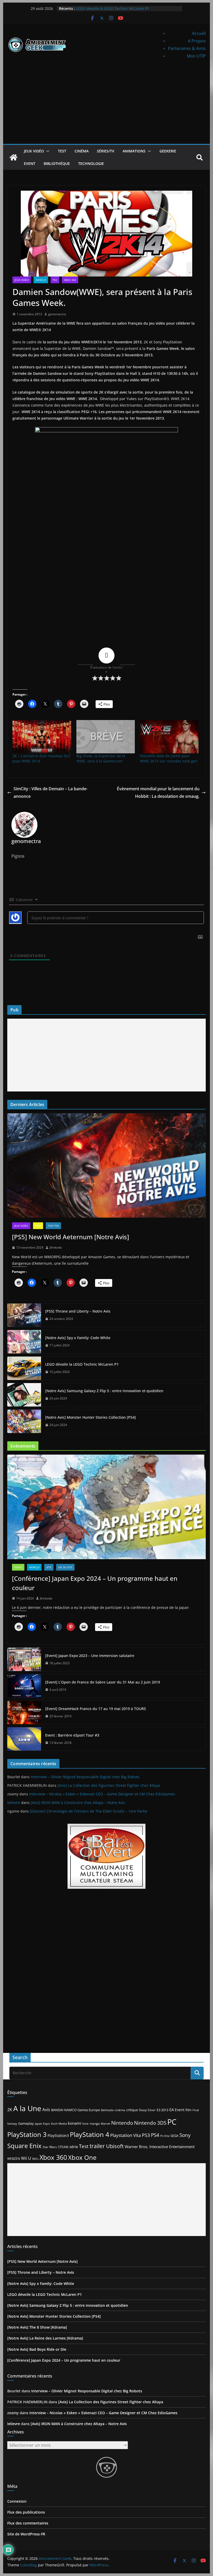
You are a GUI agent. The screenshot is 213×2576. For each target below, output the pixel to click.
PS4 (155, 2135)
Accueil (199, 33)
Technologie (91, 163)
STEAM (63, 2147)
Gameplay (26, 2123)
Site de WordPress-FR (26, 2534)
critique (132, 2110)
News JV (41, 280)
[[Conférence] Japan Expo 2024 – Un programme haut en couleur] (106, 1507)
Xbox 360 (70, 280)
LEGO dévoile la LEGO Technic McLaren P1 (113, 8)
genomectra (57, 314)
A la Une (27, 2108)
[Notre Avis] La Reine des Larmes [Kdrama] (45, 2338)
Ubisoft (115, 2146)
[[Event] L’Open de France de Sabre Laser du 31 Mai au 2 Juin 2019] (24, 1686)
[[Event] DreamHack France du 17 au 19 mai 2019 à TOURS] (24, 1712)
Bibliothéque (57, 163)
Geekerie (168, 151)
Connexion (17, 2501)
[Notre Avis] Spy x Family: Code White (78, 1338)
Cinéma (82, 151)
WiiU (35, 2159)
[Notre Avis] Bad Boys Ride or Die (37, 2349)
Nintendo (122, 2123)
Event (30, 163)
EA (172, 2110)
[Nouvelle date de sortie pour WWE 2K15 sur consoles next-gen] (169, 737)
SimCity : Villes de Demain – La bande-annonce (51, 792)
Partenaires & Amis (187, 48)
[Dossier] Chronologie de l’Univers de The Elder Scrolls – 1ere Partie (89, 1811)
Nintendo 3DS (150, 2123)
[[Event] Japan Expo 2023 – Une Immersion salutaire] (24, 1659)
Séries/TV (106, 151)
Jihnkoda (56, 1247)
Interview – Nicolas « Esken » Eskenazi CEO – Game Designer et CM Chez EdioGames (102, 1794)
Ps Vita (165, 2136)
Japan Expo (42, 2124)
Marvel (105, 2124)
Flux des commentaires (28, 2523)
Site (49, 1567)
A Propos (197, 41)
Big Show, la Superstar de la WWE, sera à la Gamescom (101, 758)
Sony (185, 2135)
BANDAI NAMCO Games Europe (76, 2110)
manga (95, 2123)
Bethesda (107, 2110)
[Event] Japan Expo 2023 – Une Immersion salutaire (90, 1656)
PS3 (55, 280)
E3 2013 (162, 2110)
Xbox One (82, 2157)
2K (10, 2110)
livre (85, 2124)
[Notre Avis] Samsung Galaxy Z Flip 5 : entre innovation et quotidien (104, 1391)
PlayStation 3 (27, 2134)
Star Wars (50, 2147)
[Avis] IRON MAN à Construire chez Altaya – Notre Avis (78, 1803)
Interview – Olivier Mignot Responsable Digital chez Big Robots (85, 1777)
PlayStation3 (58, 2136)
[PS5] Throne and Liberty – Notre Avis (78, 1311)
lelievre (14, 1803)
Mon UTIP (196, 56)
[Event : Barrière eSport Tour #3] (24, 1739)
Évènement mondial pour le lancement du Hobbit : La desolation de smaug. (158, 792)
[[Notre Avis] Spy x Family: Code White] (24, 1342)
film (188, 2110)
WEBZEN (14, 2159)
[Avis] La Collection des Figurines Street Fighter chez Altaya (109, 1785)
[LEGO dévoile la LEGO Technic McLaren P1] (24, 1368)
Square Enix (24, 2146)
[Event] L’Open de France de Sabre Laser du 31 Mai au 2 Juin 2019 (103, 1682)
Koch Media (59, 2124)
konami (75, 2123)
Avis (46, 2110)
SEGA (174, 2136)
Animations (134, 151)
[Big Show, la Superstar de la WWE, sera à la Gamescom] (106, 737)
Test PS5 (53, 1226)
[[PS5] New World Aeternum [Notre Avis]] (106, 1165)
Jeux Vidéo (34, 151)
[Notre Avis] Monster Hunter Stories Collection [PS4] (91, 1417)
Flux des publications (26, 2512)
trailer (97, 2146)
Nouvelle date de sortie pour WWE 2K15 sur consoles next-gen (169, 758)
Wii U (26, 2158)
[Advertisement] (106, 105)
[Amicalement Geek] (14, 157)
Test (62, 151)
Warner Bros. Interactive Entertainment (160, 2147)
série (74, 2147)
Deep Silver (147, 2110)
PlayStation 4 (89, 2134)
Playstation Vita (125, 2135)
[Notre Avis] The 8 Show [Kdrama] (37, 2327)
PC (172, 2122)
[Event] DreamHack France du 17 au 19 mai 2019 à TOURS (96, 1709)
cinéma (120, 2110)
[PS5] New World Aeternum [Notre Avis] (71, 1237)
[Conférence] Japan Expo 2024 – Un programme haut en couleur (95, 1583)
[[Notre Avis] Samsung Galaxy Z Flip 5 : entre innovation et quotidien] (24, 1395)
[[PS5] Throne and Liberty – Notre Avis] (24, 1315)
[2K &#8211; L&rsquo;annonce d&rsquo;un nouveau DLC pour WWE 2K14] (42, 737)
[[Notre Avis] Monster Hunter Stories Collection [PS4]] (24, 1421)
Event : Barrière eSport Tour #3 (72, 1735)
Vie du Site (65, 1567)
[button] (47, 151)
